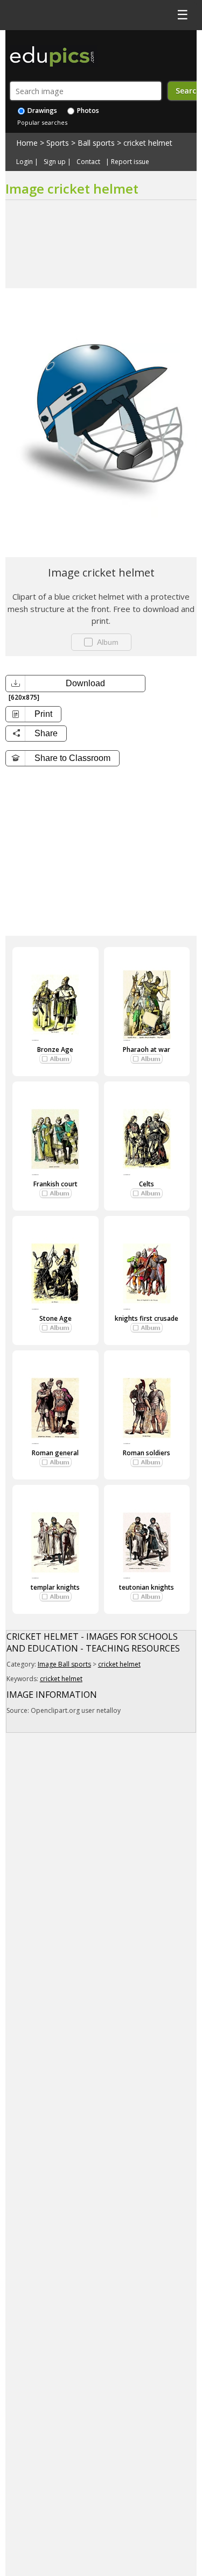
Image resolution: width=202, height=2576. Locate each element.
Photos (87, 111)
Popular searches (42, 122)
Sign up (55, 162)
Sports (58, 143)
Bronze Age (55, 1049)
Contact (88, 162)
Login (25, 162)
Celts (147, 1184)
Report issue (130, 162)
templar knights (55, 1587)
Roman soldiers (147, 1453)
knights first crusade (147, 1318)
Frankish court (55, 1184)
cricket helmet (148, 143)
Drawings (41, 111)
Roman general (55, 1453)
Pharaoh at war (147, 1049)
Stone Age (55, 1318)
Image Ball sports (64, 1664)
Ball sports (96, 143)
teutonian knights (147, 1587)
